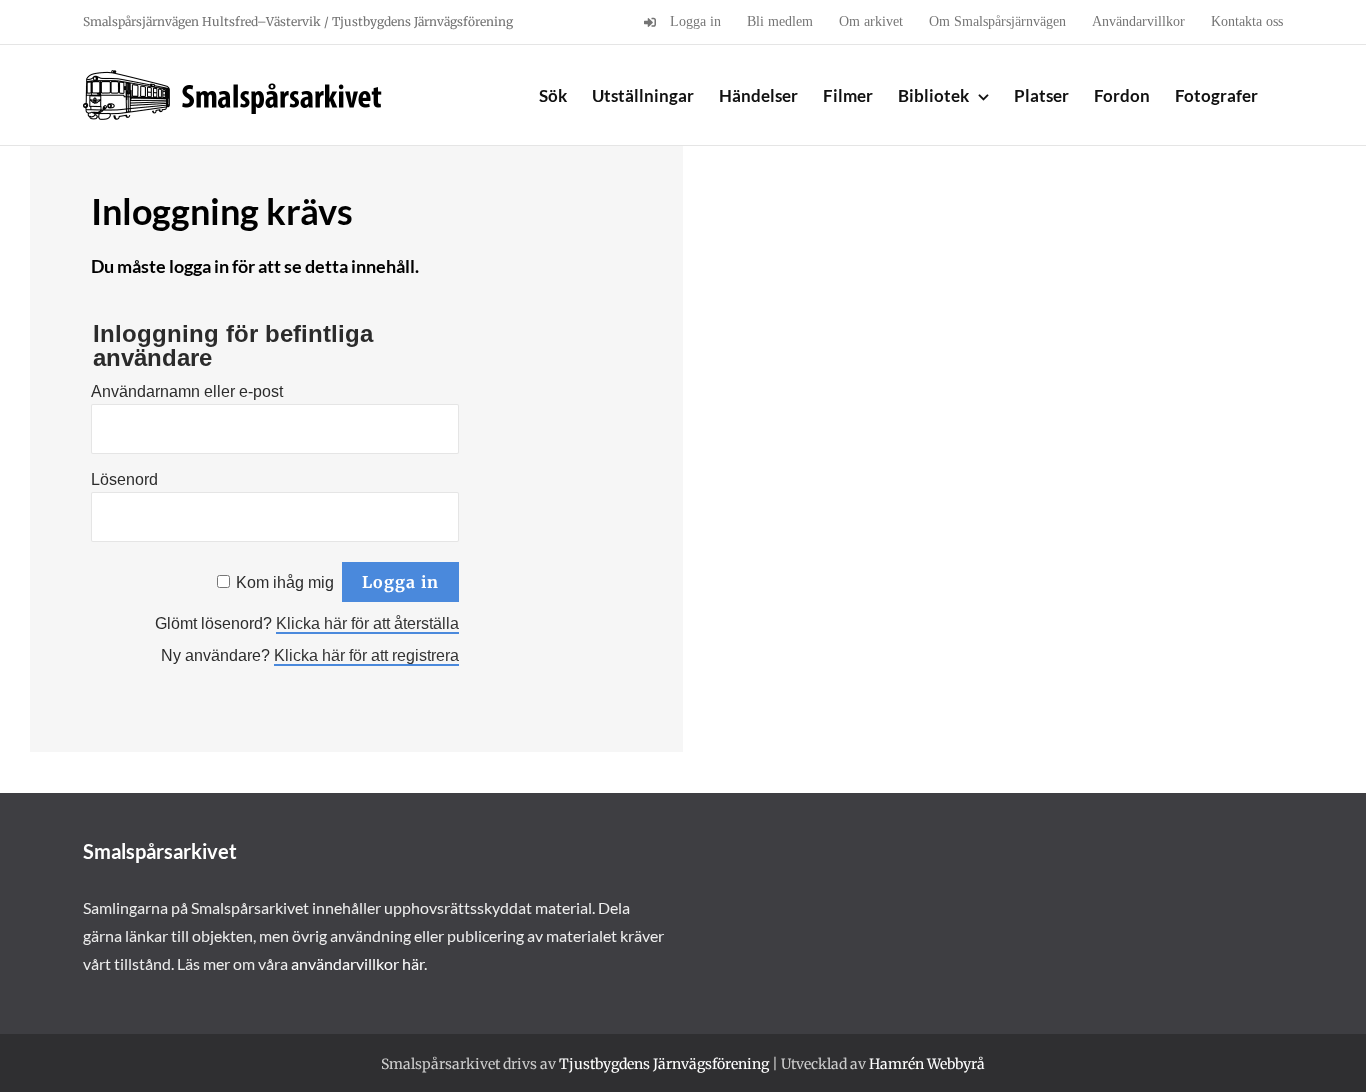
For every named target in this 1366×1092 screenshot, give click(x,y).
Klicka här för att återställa (367, 623)
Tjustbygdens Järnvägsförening (664, 1064)
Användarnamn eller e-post (187, 391)
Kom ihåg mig (285, 582)
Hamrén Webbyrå (927, 1064)
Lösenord (124, 479)
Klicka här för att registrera (366, 655)
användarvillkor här (357, 963)
